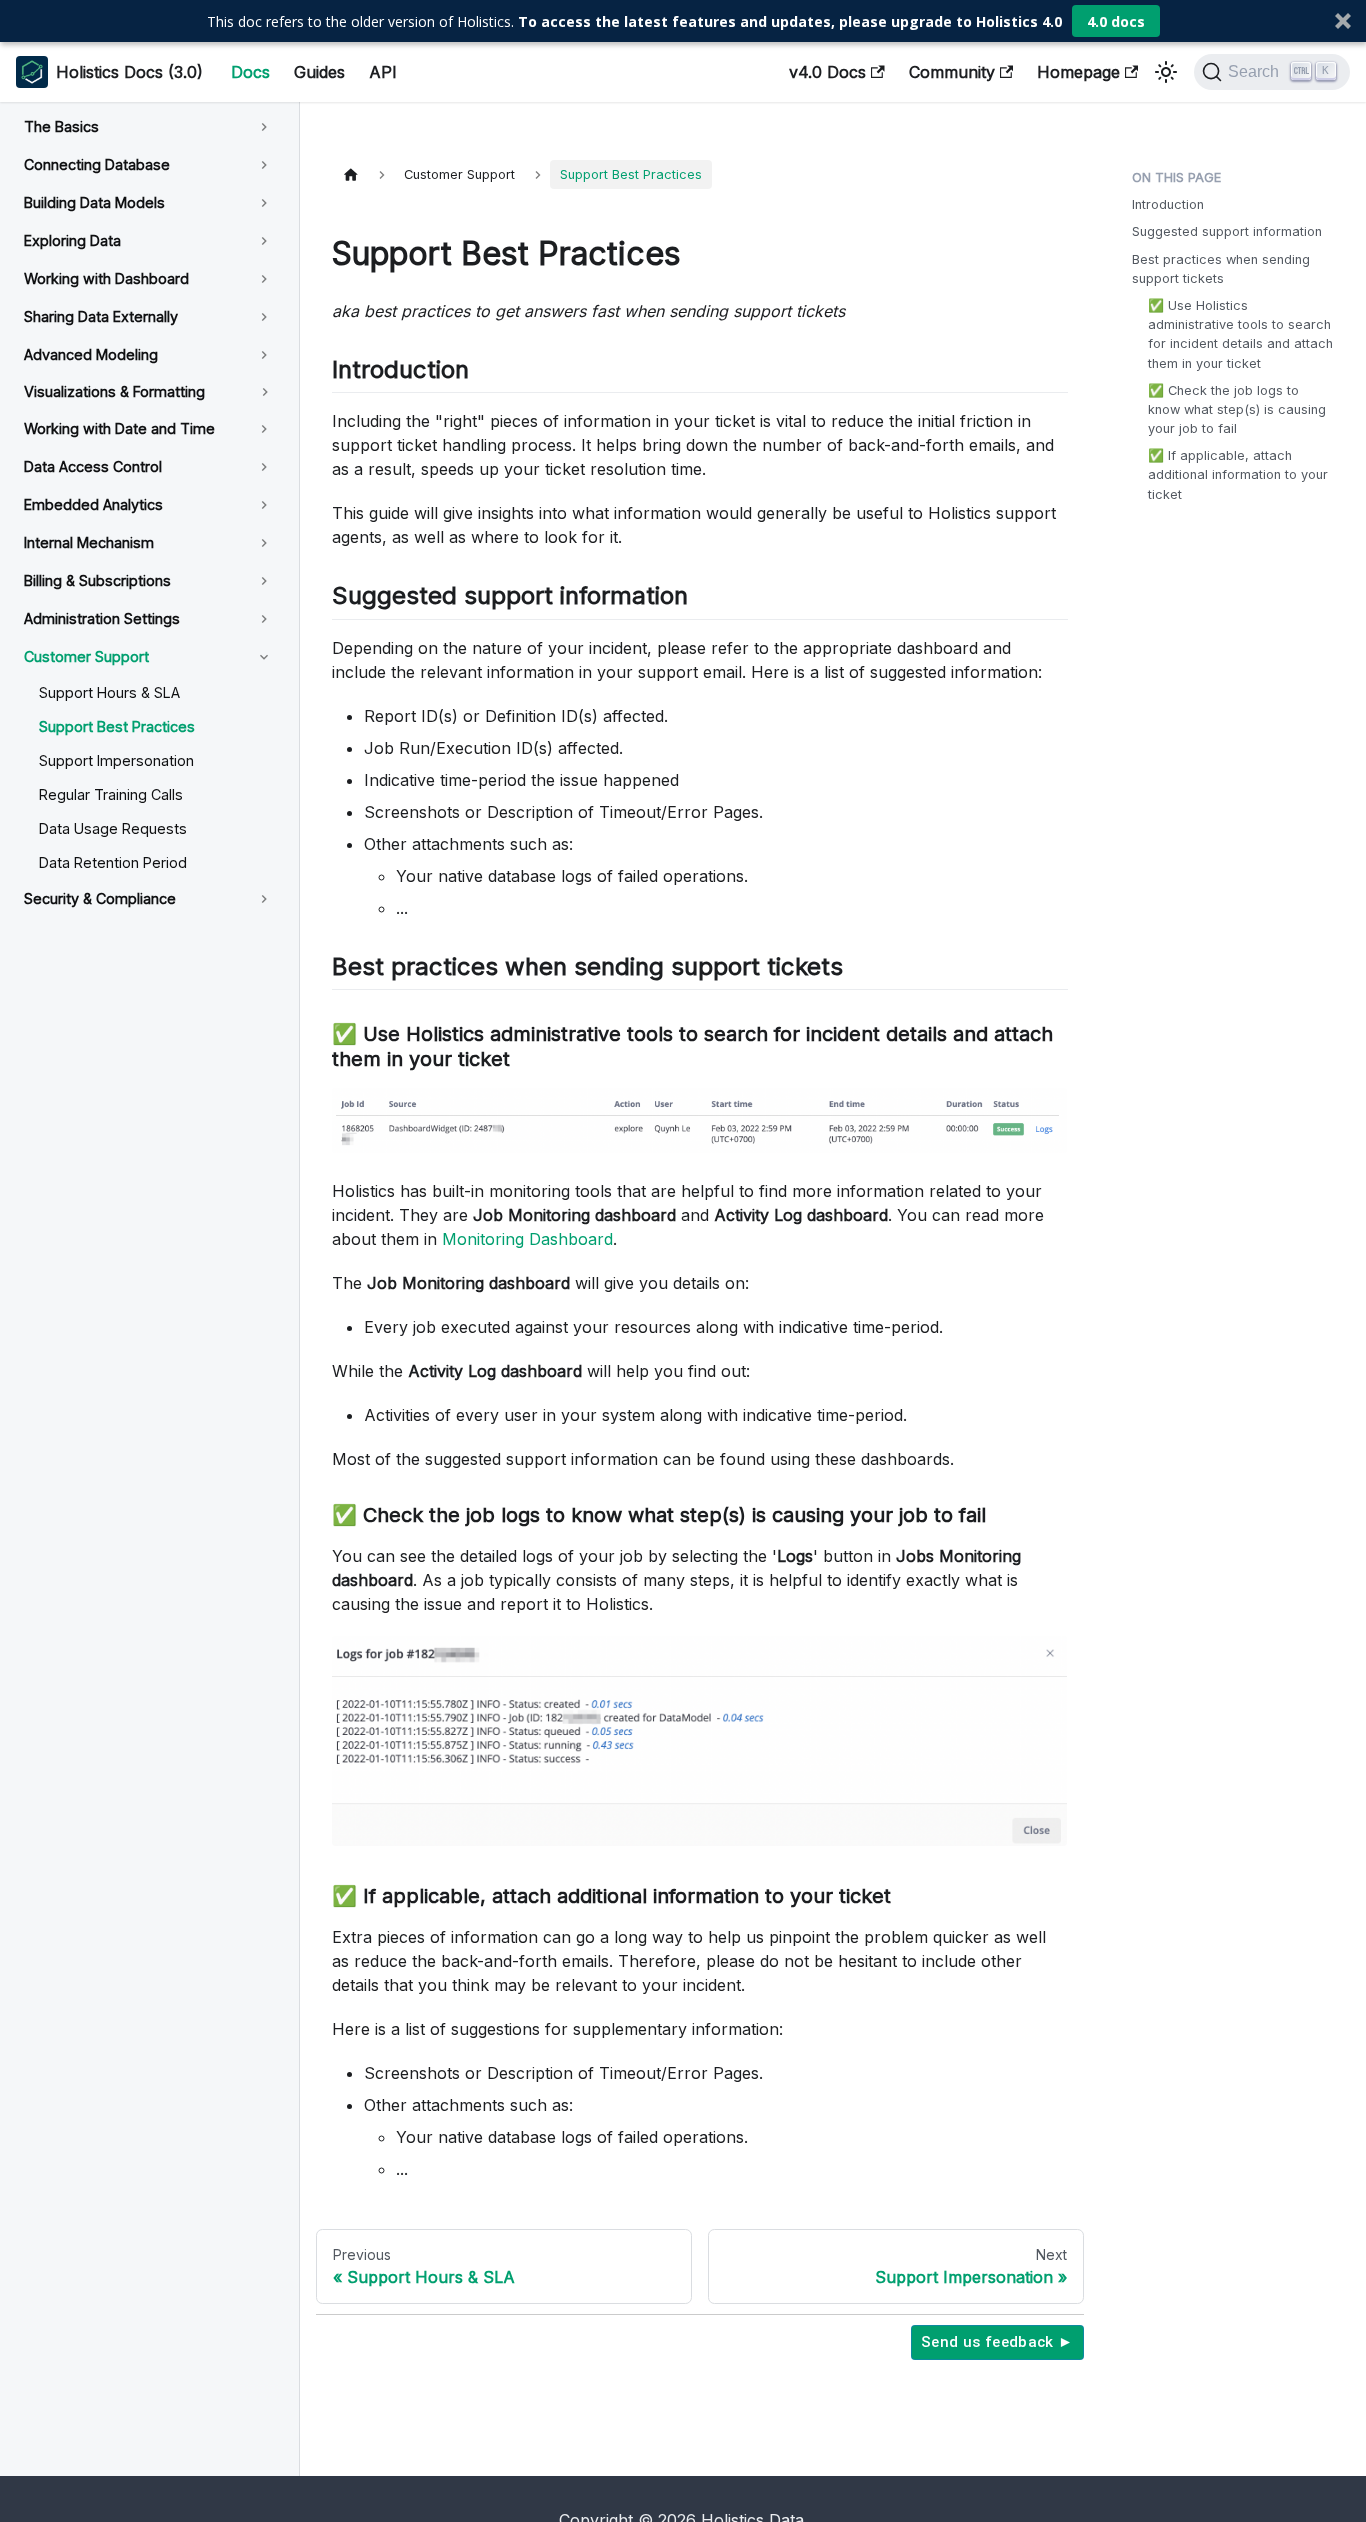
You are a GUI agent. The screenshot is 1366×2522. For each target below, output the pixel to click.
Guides (319, 72)
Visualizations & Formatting (114, 391)
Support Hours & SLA (109, 692)
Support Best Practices (117, 726)
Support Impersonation (116, 760)
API (383, 72)
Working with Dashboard (106, 278)
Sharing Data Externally (101, 316)
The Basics (61, 126)
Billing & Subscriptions (97, 580)
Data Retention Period (113, 862)
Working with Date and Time (119, 428)
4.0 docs (1116, 21)
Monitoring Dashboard (527, 1239)
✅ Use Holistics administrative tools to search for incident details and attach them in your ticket (1240, 334)
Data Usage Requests (113, 828)
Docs (250, 72)
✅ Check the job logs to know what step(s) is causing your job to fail (1237, 409)
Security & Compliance (100, 898)
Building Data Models (94, 202)
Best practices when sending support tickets (1221, 269)
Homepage (1078, 72)
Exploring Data (72, 240)
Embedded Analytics (93, 504)
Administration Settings (102, 618)
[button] (683, 21)
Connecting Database (97, 164)
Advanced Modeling (91, 354)
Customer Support (86, 656)
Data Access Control (93, 466)
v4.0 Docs (827, 72)
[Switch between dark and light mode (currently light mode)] (1166, 72)
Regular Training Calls (111, 794)
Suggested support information (1227, 231)
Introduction (1168, 204)
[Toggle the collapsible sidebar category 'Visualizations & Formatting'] (265, 392)
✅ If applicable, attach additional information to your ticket (1238, 474)
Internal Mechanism (89, 542)
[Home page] (351, 174)
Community (952, 72)
